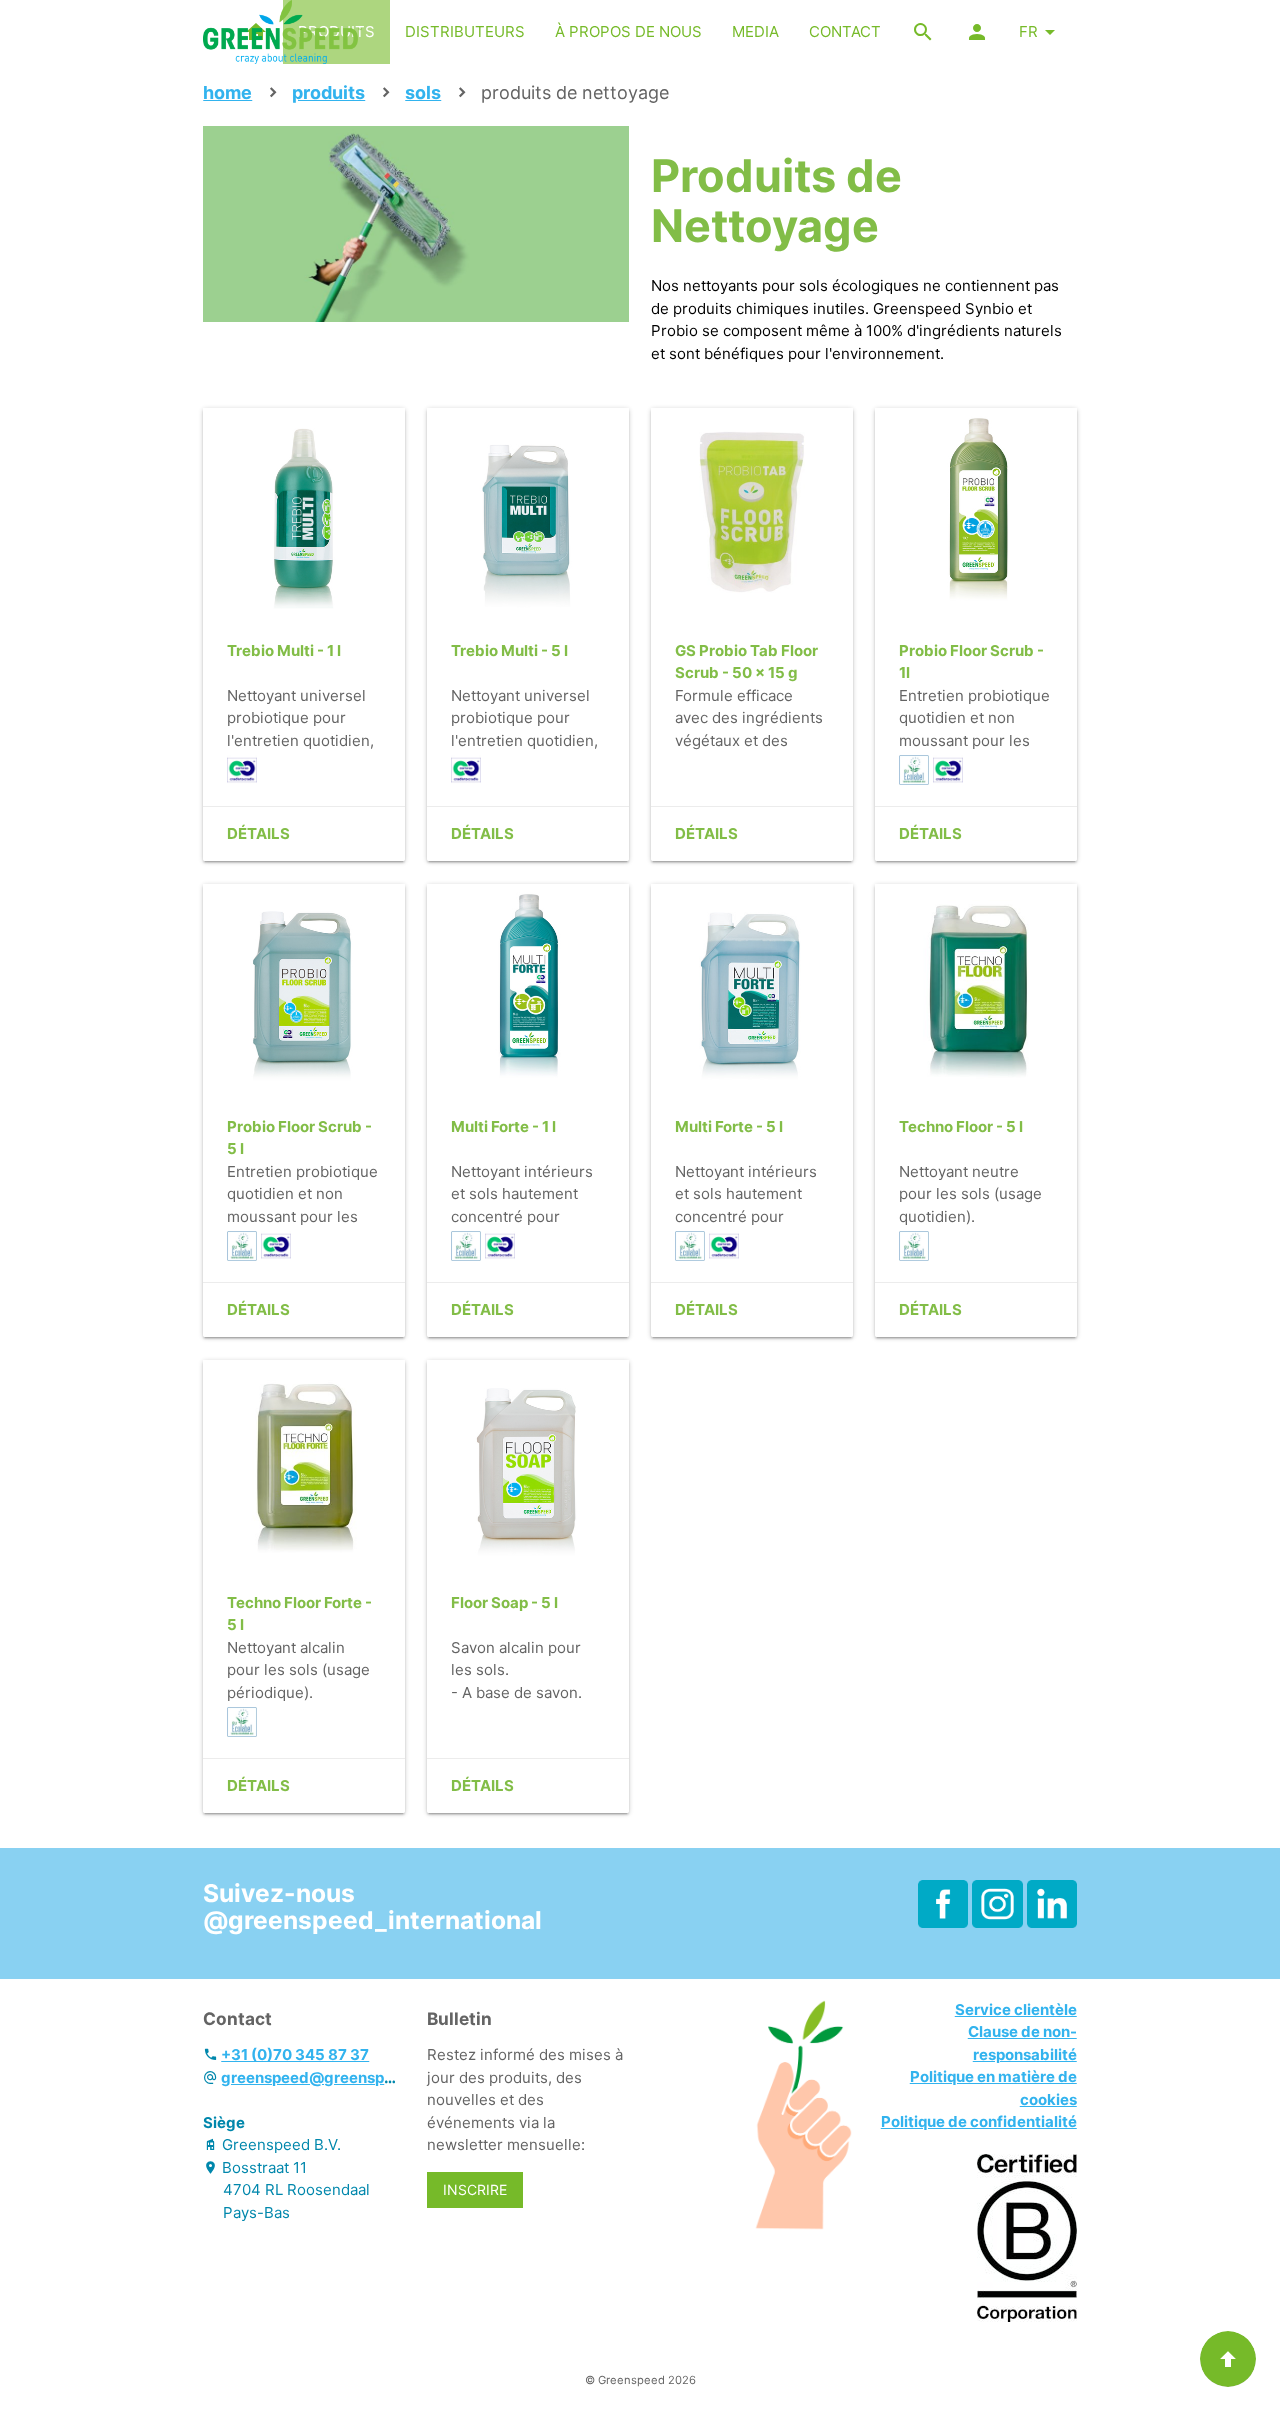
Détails (258, 833)
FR (1028, 31)
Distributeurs (465, 31)
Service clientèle (1016, 2009)
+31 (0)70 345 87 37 (295, 2054)
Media (755, 31)
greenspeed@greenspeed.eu (327, 2077)
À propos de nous (628, 31)
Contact (845, 31)
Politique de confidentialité (979, 2121)
